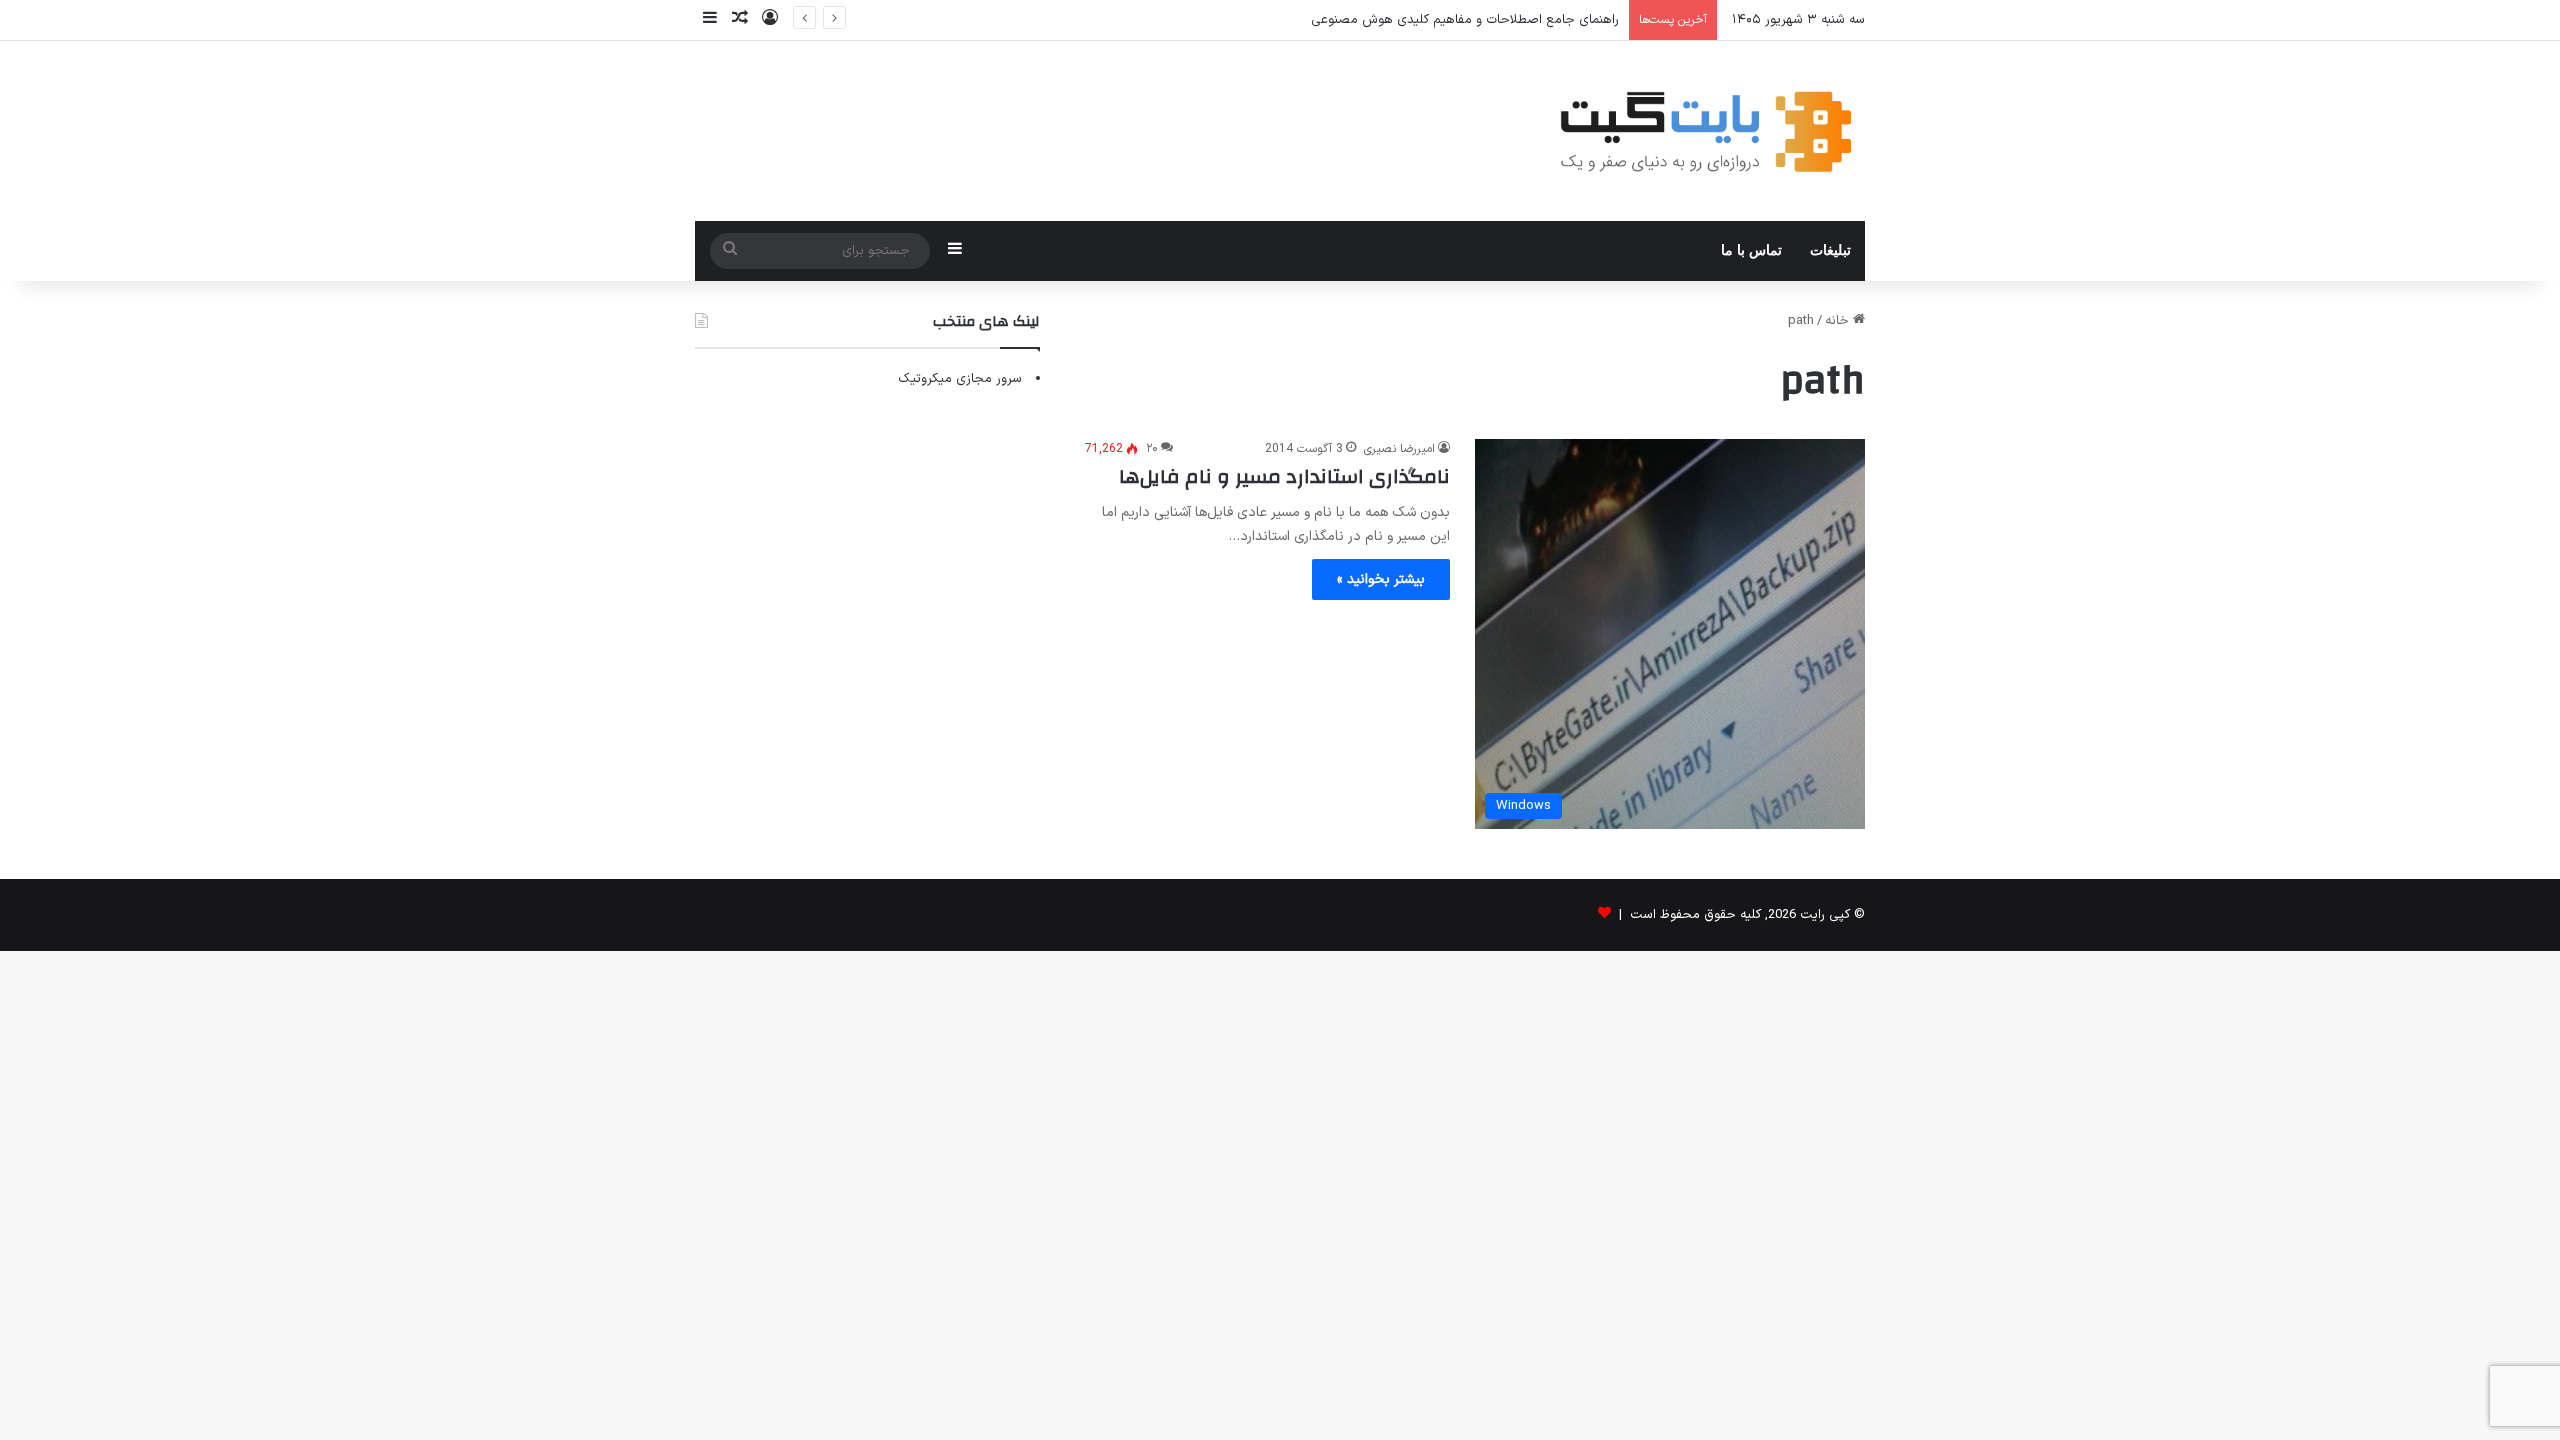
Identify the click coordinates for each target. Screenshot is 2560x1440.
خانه (1839, 321)
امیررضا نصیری (1399, 449)
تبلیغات (1830, 250)
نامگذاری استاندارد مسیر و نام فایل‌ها (1284, 476)
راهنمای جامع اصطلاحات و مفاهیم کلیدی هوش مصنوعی (1465, 20)
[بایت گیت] (1706, 131)
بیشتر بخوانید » (1381, 579)
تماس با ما (1751, 250)
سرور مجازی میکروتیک (960, 379)
